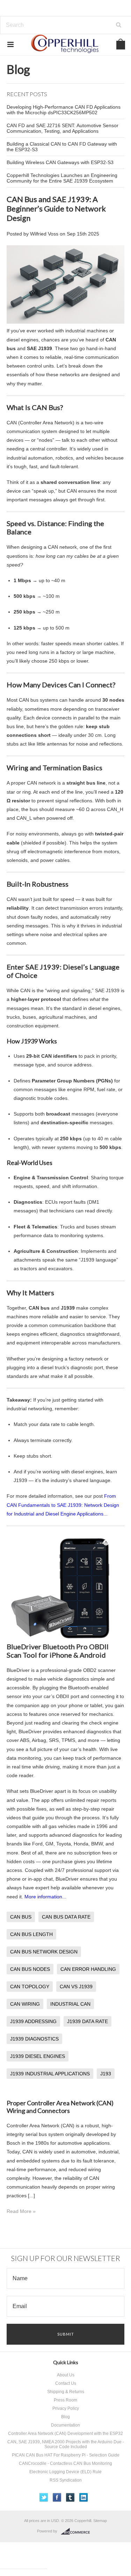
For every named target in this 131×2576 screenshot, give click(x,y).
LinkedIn (84, 2497)
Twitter (44, 2497)
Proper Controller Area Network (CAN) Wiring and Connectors (60, 2107)
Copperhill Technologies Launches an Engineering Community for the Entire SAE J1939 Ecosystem (62, 178)
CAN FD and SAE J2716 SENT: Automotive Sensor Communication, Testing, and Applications (63, 128)
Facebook (57, 2497)
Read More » (21, 2211)
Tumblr (70, 2497)
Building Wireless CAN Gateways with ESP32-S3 (60, 162)
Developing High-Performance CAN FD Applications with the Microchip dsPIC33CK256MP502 (64, 110)
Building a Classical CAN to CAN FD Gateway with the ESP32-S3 (62, 147)
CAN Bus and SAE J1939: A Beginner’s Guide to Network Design (56, 209)
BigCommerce (77, 2531)
